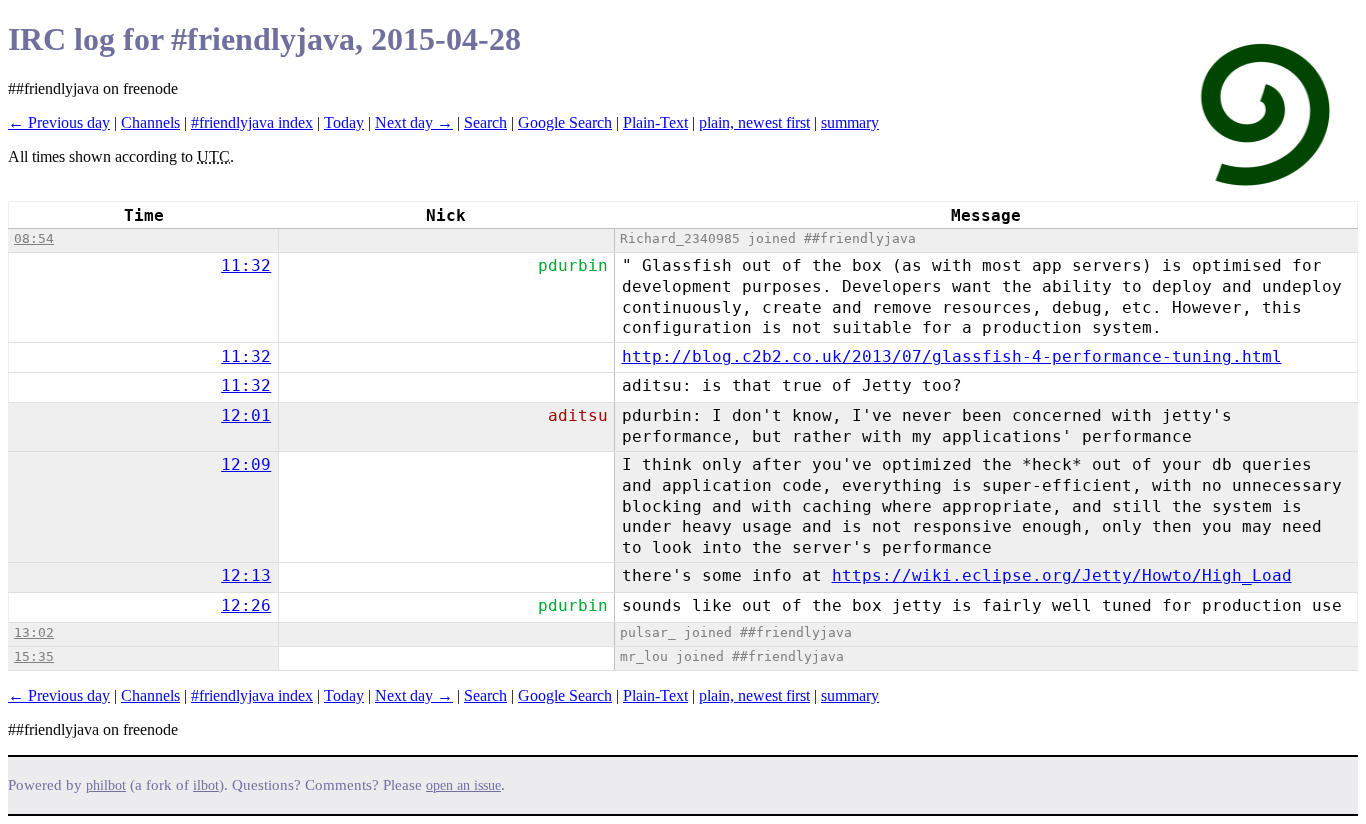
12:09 (246, 464)
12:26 (246, 605)
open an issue (463, 785)
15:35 (34, 656)
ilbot (206, 785)
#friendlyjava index (252, 122)
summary (850, 122)
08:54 (34, 238)
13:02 (34, 632)
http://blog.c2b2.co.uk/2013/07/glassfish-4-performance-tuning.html (952, 356)
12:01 (246, 415)
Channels (150, 122)
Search (485, 122)
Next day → (414, 122)
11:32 (246, 265)
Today (344, 122)
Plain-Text (655, 122)
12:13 (246, 575)
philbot (106, 785)
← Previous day (59, 122)
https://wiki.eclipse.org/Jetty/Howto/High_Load (1062, 575)
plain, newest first (754, 122)
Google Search (565, 122)
